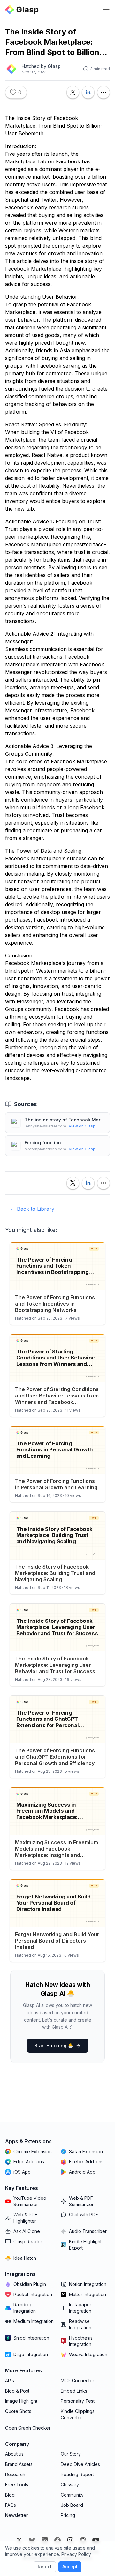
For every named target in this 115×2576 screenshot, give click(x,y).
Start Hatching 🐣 (54, 2045)
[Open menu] (106, 10)
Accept (70, 2567)
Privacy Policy (76, 2554)
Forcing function (43, 1143)
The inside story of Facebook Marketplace (65, 1120)
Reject (45, 2567)
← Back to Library (32, 1209)
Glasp (54, 66)
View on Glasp (82, 1126)
